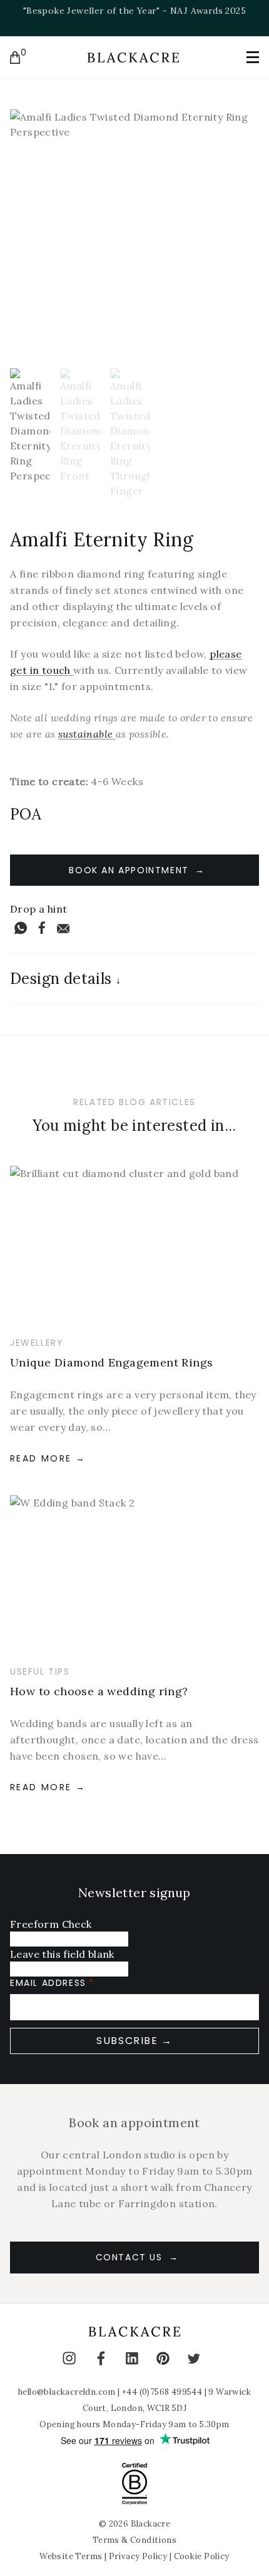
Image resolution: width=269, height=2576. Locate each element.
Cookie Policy (202, 2556)
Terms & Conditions (134, 2540)
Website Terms (71, 2556)
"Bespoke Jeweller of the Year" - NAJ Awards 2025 (134, 11)
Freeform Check (51, 1924)
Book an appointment (129, 870)
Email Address (48, 1983)
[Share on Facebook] (42, 928)
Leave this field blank (62, 1954)
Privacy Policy (138, 2556)
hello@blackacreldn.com (67, 2392)
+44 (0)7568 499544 (162, 2392)
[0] (15, 58)
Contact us (129, 2257)
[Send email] (63, 928)
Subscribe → (134, 2041)
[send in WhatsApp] (21, 928)
